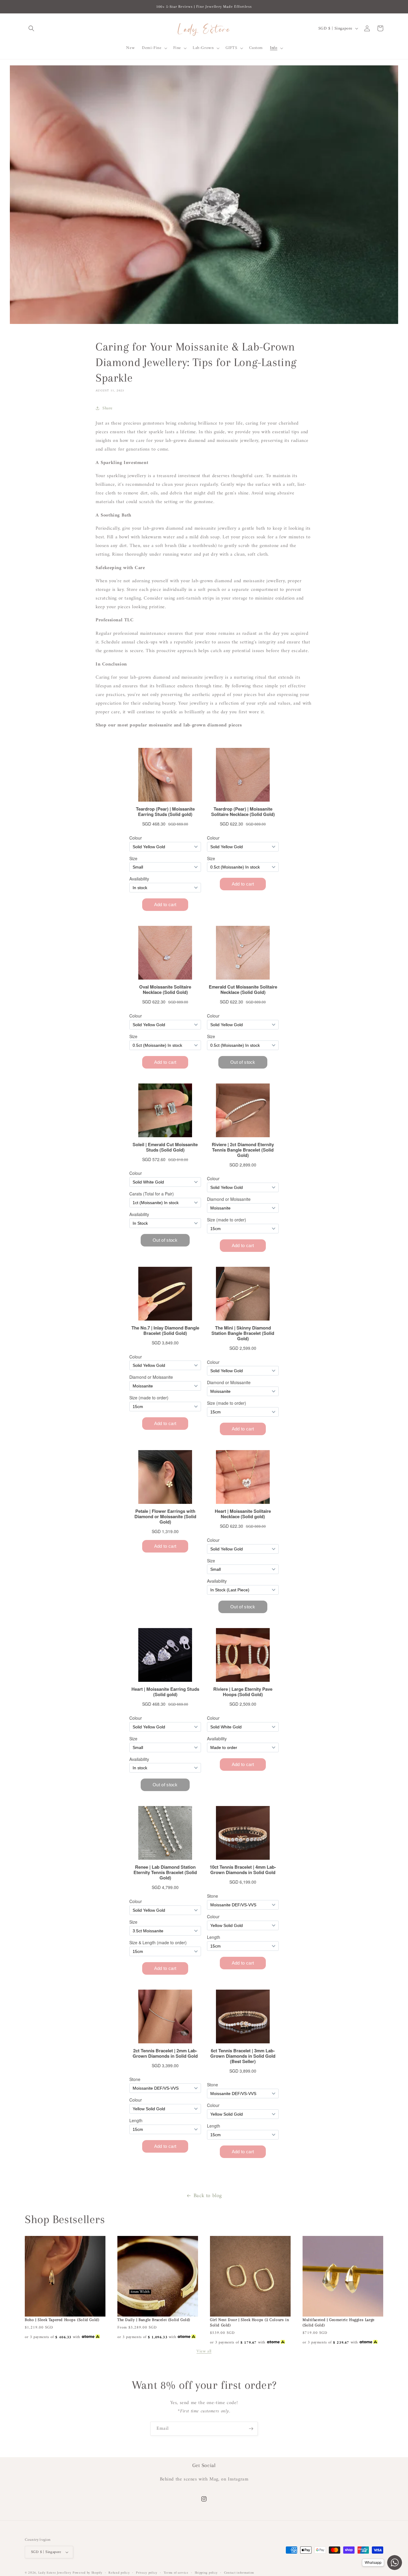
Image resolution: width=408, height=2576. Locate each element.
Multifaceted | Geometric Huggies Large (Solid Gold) (339, 2322)
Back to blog (208, 2196)
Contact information (239, 2573)
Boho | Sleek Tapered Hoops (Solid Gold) (62, 2320)
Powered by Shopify (88, 2573)
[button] (31, 28)
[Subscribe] (251, 2429)
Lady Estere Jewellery (55, 2573)
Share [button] (108, 408)
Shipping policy (206, 2573)
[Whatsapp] (395, 2563)
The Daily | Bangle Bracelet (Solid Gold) (154, 2320)
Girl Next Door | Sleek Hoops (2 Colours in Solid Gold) (250, 2322)
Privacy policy (147, 2573)
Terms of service (176, 2573)
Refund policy (119, 2573)
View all (204, 2351)
